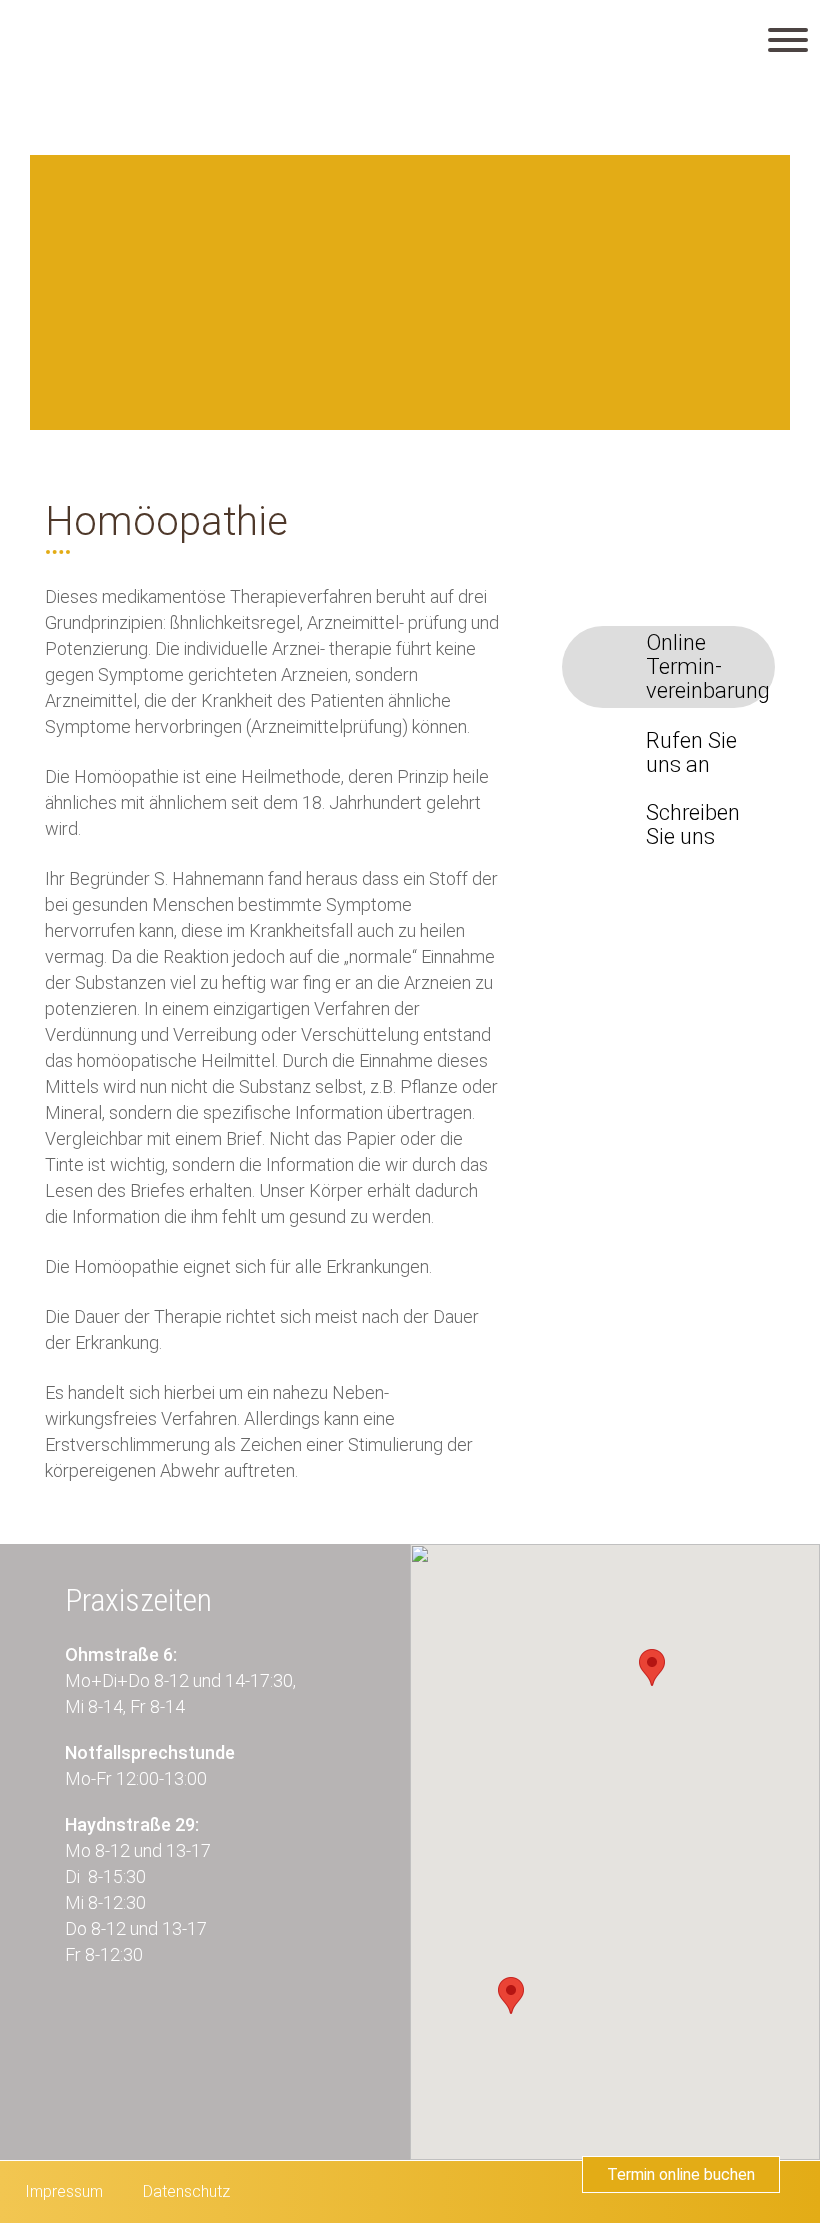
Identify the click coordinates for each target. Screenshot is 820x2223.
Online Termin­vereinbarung (708, 667)
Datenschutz (186, 2191)
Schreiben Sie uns (693, 825)
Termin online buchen (681, 2174)
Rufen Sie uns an (691, 753)
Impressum (64, 2191)
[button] (652, 1667)
